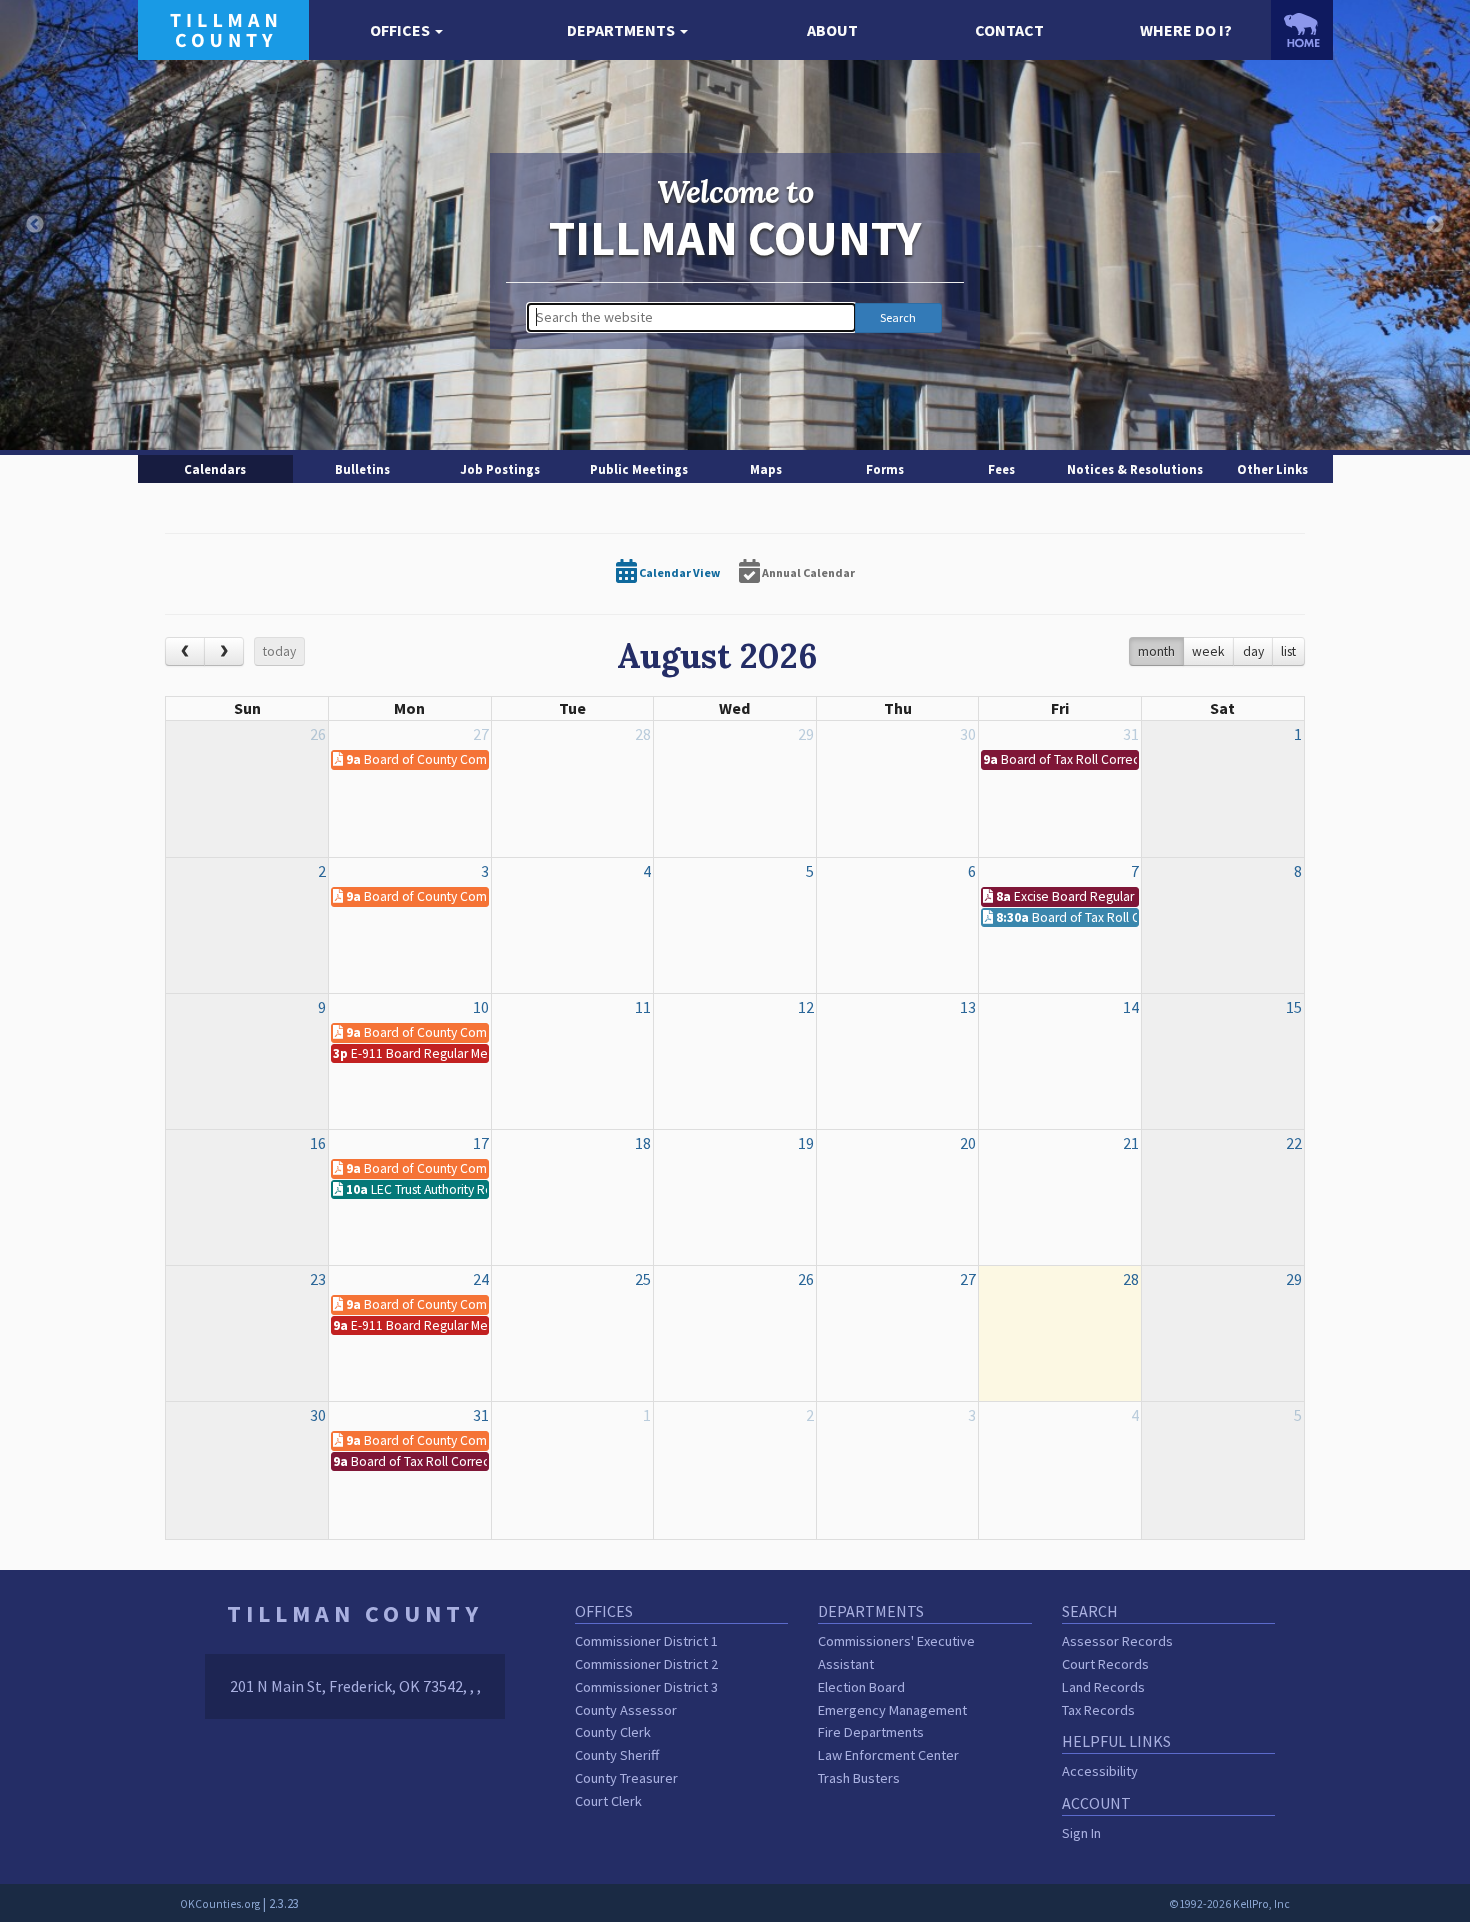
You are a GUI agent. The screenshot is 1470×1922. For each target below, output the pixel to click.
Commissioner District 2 (646, 1664)
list (1288, 651)
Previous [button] (35, 225)
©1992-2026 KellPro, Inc (1229, 1904)
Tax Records (1098, 1710)
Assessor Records (1117, 1641)
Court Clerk (608, 1801)
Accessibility (1100, 1771)
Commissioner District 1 (646, 1641)
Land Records (1103, 1687)
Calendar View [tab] (678, 572)
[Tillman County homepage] (223, 28)
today (279, 651)
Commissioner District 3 (646, 1687)
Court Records (1105, 1664)
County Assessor (626, 1710)
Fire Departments (871, 1732)
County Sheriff (617, 1755)
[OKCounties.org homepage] (1302, 30)
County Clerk (613, 1732)
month (1156, 651)
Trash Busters (859, 1778)
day (1253, 651)
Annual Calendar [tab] (807, 572)
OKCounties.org (220, 1904)
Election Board (861, 1687)
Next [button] (1435, 225)
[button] (407, 30)
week (1208, 651)
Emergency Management (892, 1710)
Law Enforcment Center (888, 1755)
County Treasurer (626, 1778)
